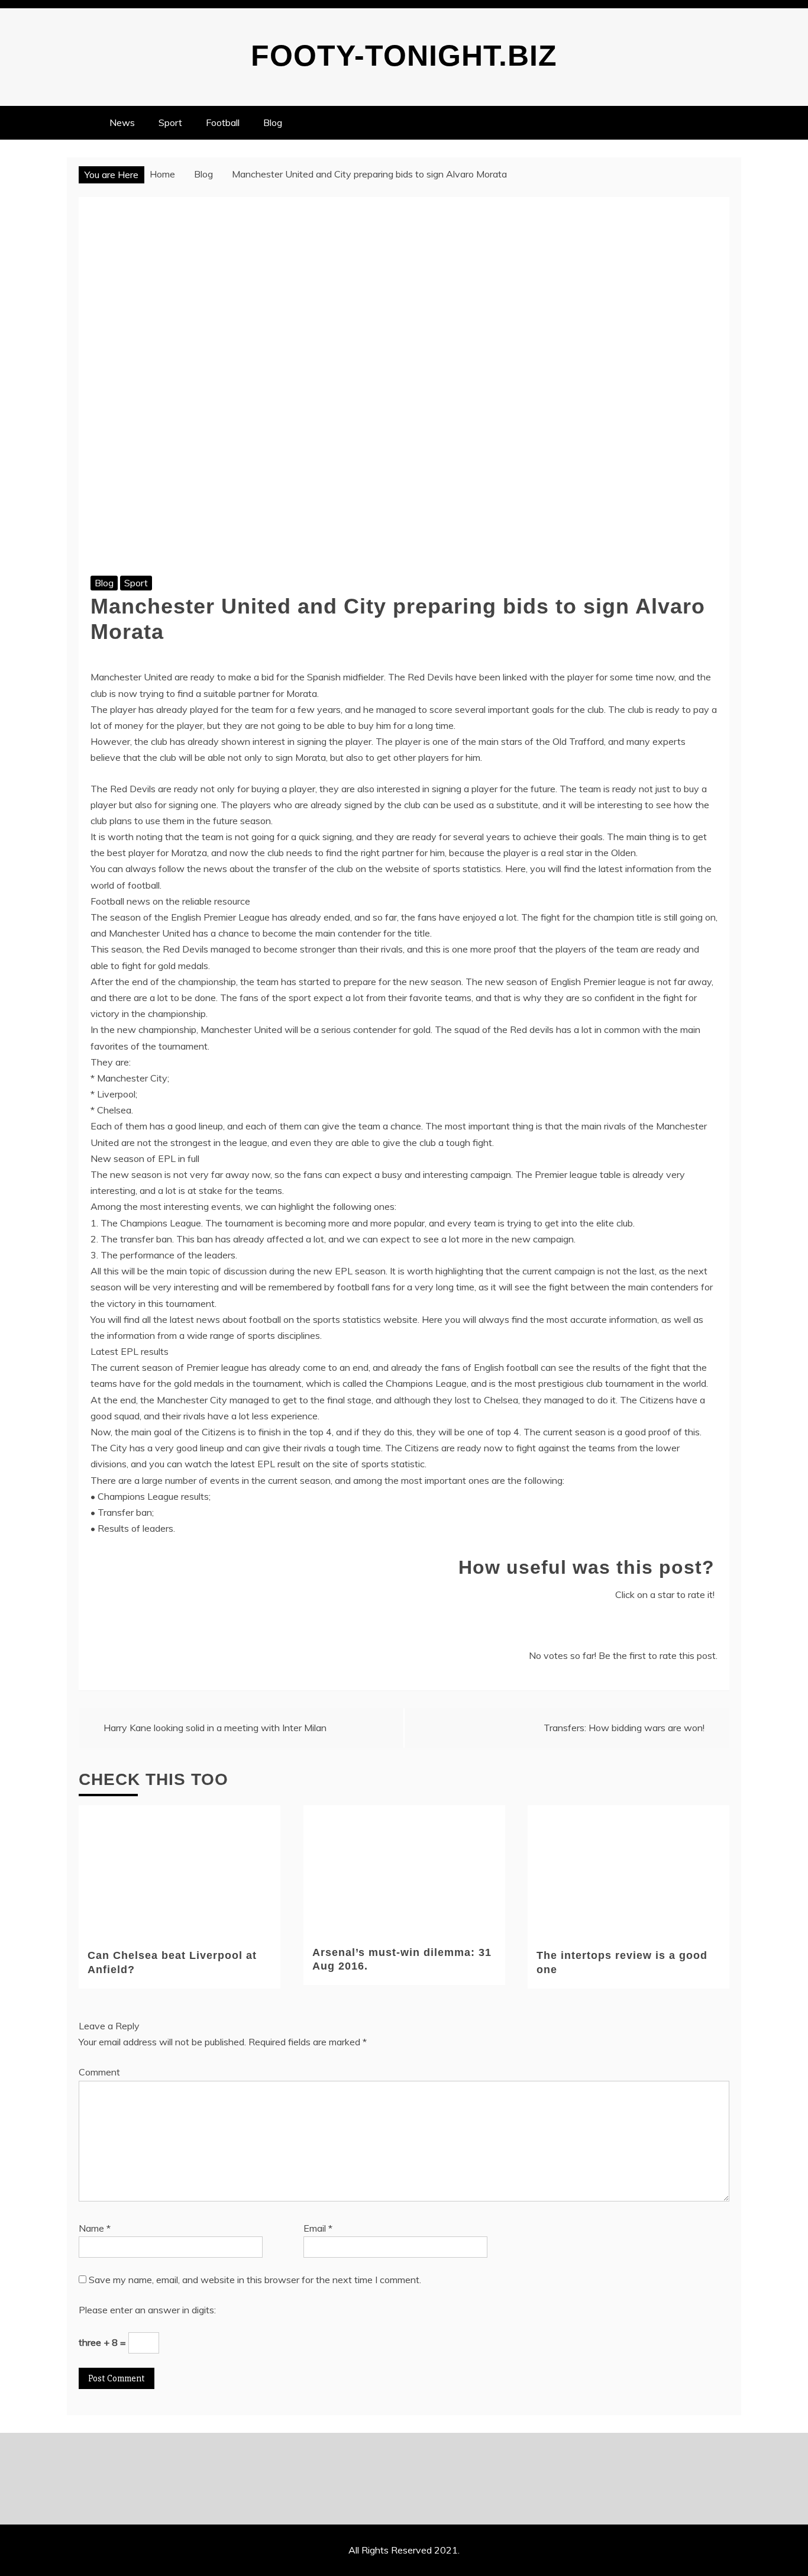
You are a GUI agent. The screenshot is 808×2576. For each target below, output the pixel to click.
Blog (273, 122)
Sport (170, 122)
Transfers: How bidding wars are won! (624, 1728)
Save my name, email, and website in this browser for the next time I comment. (255, 2280)
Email (318, 2228)
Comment (99, 2072)
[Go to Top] (794, 2563)
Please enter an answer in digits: (147, 2310)
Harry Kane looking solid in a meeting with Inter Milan (215, 1728)
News (122, 122)
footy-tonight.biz (404, 56)
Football (223, 122)
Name (95, 2228)
